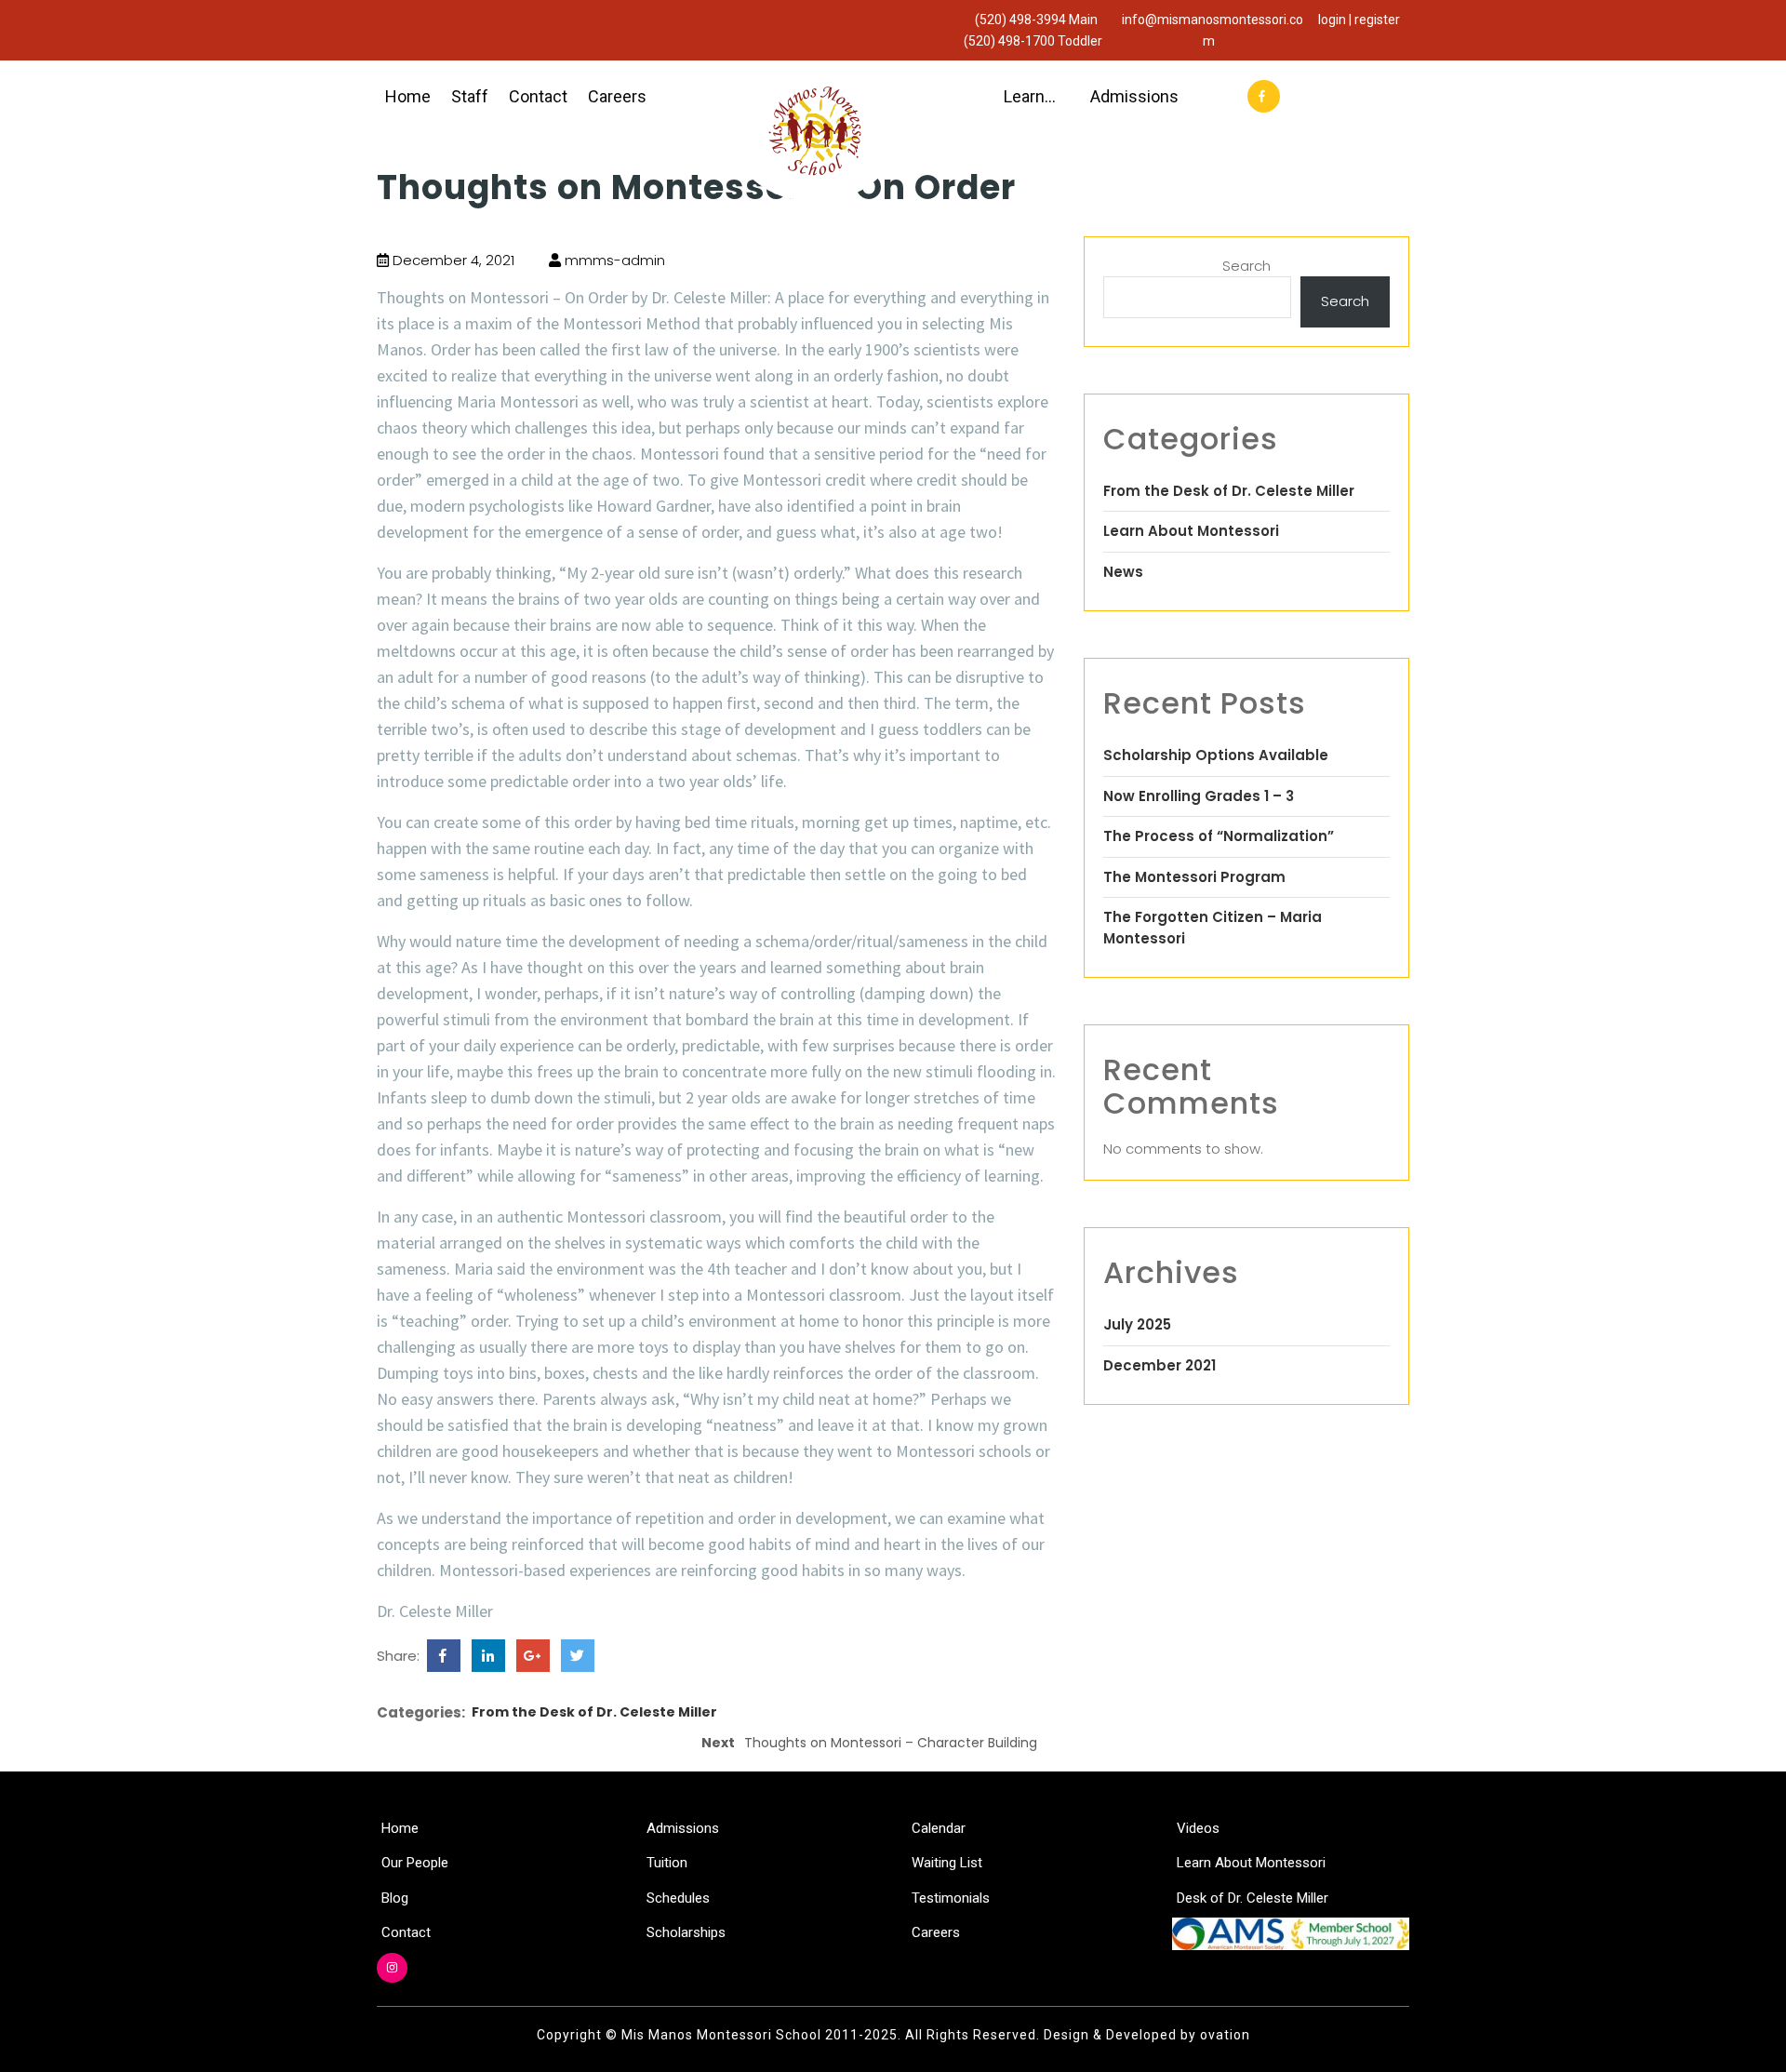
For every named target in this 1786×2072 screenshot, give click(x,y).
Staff (470, 96)
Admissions (1134, 96)
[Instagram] (392, 1968)
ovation (1223, 2035)
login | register (1359, 20)
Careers (617, 96)
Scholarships (686, 1932)
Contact (538, 96)
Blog (395, 1898)
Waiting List (947, 1863)
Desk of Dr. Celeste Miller (1253, 1898)
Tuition (667, 1863)
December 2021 (1160, 1365)
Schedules (678, 1898)
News (1123, 572)
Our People (415, 1863)
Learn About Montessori (1191, 531)
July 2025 (1137, 1324)
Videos (1198, 1828)
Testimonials (951, 1898)
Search (1246, 266)
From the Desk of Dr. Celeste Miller (594, 1712)
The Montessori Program (1194, 877)
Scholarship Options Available (1216, 755)
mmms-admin (613, 260)
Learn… (1030, 96)
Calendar (939, 1828)
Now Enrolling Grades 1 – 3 (1199, 796)
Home (408, 96)
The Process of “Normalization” (1219, 836)
